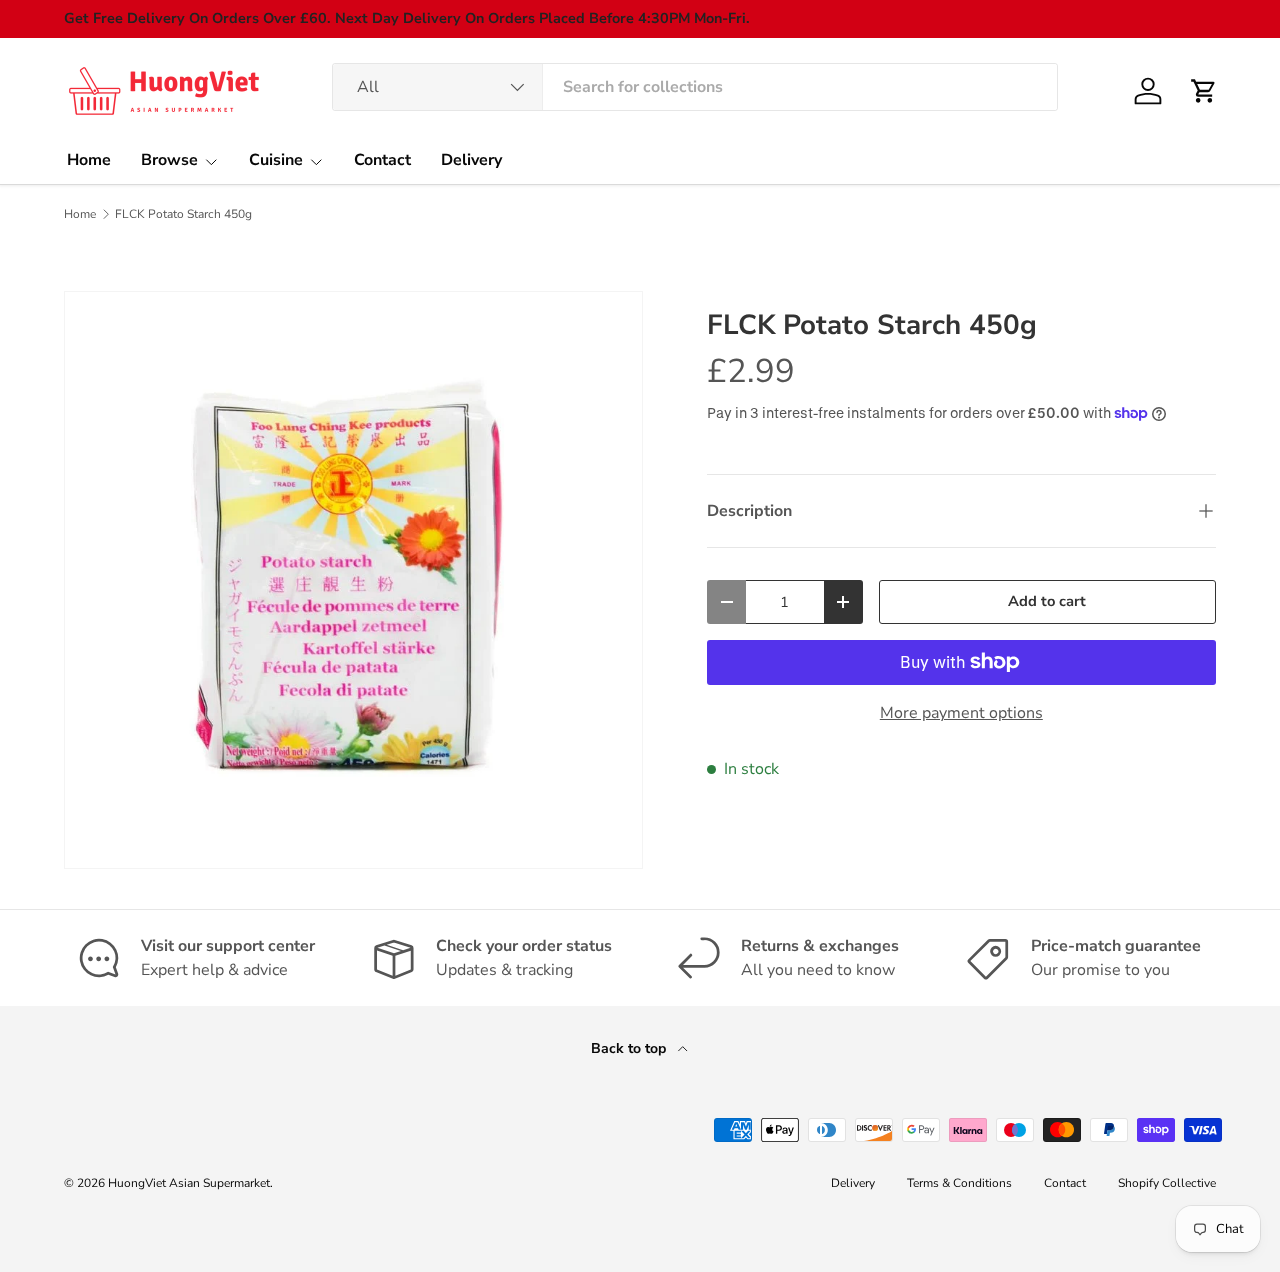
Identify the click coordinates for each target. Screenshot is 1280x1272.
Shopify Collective (1167, 1183)
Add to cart (1047, 601)
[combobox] (695, 87)
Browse (169, 160)
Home (89, 160)
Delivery (471, 160)
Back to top (630, 1048)
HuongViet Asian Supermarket (189, 1183)
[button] (1204, 91)
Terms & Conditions (959, 1183)
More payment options (961, 713)
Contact (382, 160)
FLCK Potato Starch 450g (183, 214)
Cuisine (276, 160)
